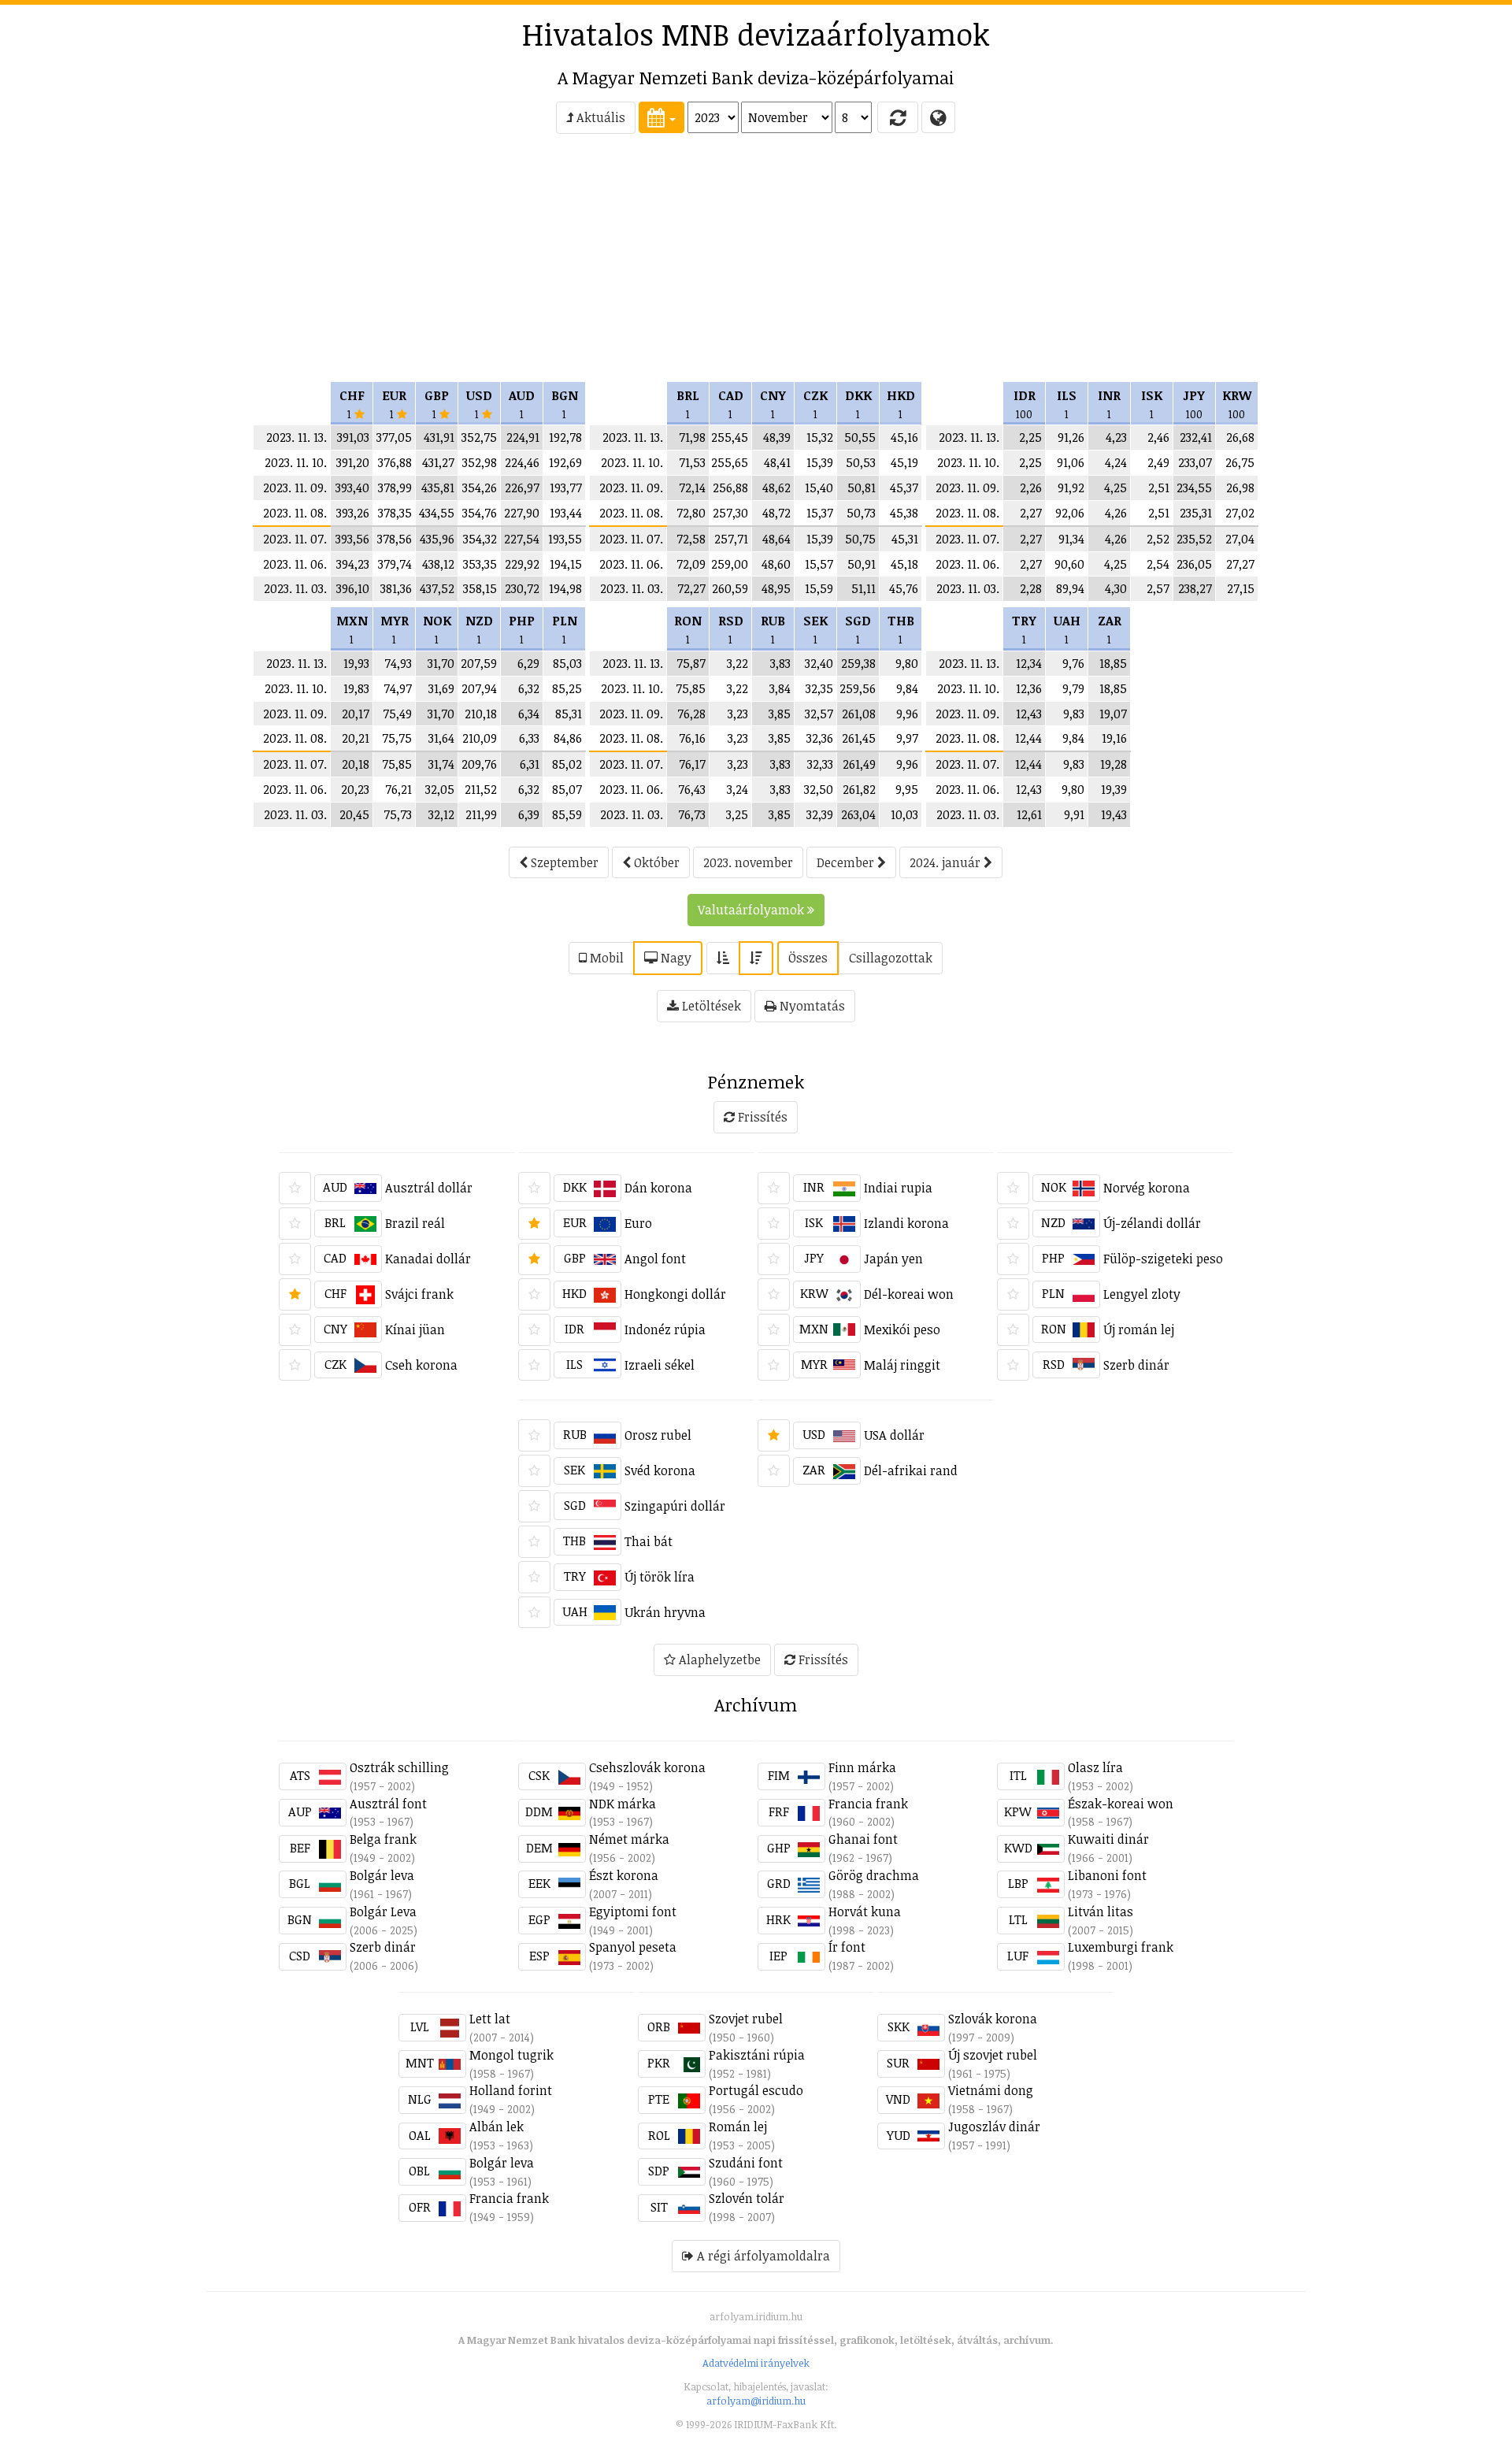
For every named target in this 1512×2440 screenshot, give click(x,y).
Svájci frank (419, 1294)
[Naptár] (661, 117)
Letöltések (710, 1006)
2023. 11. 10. (296, 462)
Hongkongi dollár (675, 1294)
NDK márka (623, 1804)
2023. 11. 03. (295, 588)
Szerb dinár (1136, 1365)
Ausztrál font (388, 1804)
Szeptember (563, 862)
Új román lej (1139, 1329)
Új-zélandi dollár (1152, 1223)
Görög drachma (874, 1875)
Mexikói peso (902, 1329)
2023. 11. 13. (296, 437)
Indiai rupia (898, 1188)
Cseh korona (421, 1365)
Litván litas (1101, 1912)
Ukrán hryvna (665, 1612)
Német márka (629, 1839)
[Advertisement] (143, 265)
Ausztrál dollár (429, 1188)
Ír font (847, 1947)
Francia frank (868, 1804)
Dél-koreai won (909, 1294)
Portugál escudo (756, 2090)
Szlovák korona (993, 2019)
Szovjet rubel (746, 2019)
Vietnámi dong (991, 2090)
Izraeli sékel (660, 1365)
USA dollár (894, 1435)
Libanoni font (1107, 1875)
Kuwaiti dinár (1108, 1839)
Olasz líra (1095, 1767)
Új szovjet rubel (993, 2055)
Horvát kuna (865, 1912)
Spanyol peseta (633, 1947)
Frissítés (761, 1117)
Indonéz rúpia (665, 1329)
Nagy (674, 958)
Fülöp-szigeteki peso (1163, 1259)
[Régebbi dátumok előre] (723, 958)
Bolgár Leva (383, 1912)
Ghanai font (863, 1839)
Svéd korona (660, 1470)
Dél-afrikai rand (911, 1470)
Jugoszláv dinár (994, 2127)
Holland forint (511, 2090)
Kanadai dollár (428, 1259)
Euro (638, 1223)
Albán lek (497, 2127)
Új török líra (660, 1577)
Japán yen (893, 1259)
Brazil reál (415, 1223)
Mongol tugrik (511, 2055)
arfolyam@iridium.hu (756, 2401)
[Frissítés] (898, 117)
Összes (808, 958)
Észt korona (624, 1875)
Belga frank (383, 1839)
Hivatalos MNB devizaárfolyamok (756, 34)
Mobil (605, 958)
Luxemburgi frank (1121, 1947)
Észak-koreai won (1121, 1804)
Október (655, 862)
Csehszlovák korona (647, 1767)
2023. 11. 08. (295, 513)
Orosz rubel (658, 1435)
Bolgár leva (382, 1875)
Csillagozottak (891, 958)
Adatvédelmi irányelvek (756, 2363)
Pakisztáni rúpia (757, 2055)
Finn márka (862, 1767)
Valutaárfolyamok (752, 910)
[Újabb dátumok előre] (756, 958)
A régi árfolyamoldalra (762, 2256)
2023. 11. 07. (295, 539)
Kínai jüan (415, 1329)
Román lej (738, 2127)
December (847, 862)
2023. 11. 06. (295, 564)
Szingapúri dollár (675, 1506)
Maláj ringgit (902, 1365)
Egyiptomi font (633, 1912)
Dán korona (658, 1188)
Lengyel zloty (1142, 1294)
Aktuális (599, 117)
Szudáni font (746, 2163)
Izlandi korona (906, 1223)
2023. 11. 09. (295, 488)
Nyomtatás (811, 1006)
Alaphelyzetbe (718, 1659)
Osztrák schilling (399, 1767)
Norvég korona (1147, 1188)
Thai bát (649, 1541)
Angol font (655, 1259)
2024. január (947, 862)
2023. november (748, 862)
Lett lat (490, 2019)
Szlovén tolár (747, 2198)
